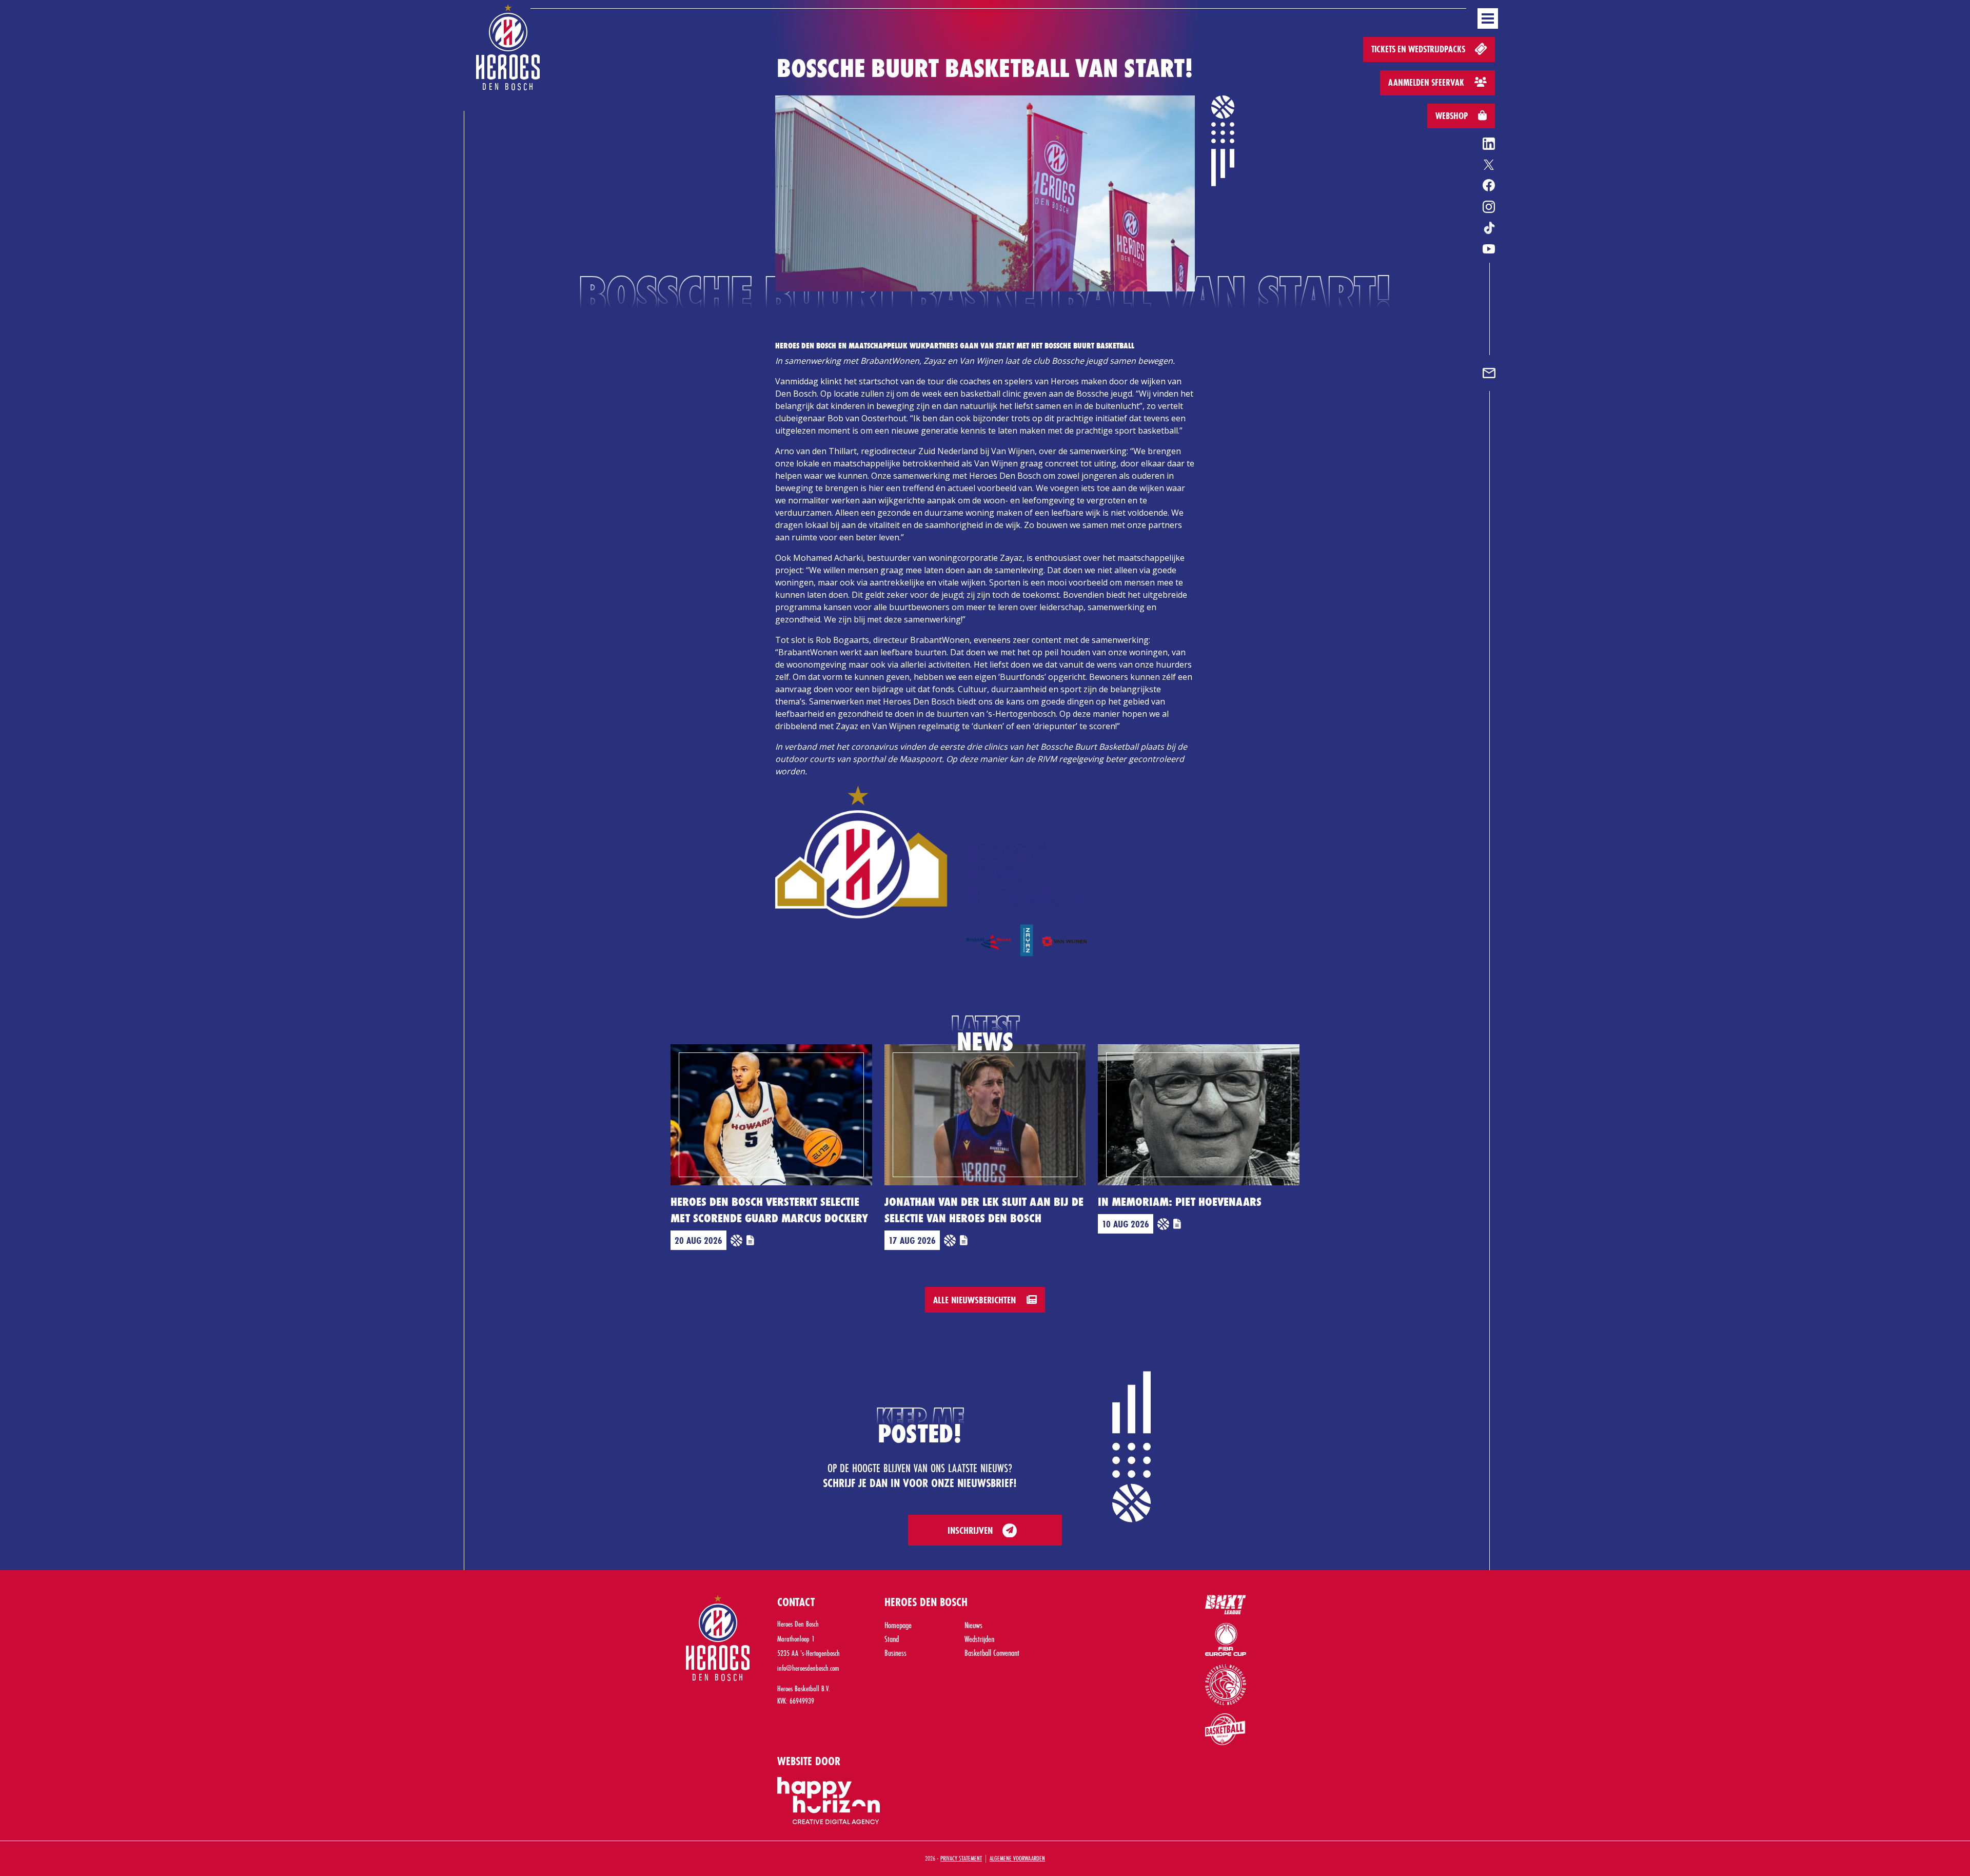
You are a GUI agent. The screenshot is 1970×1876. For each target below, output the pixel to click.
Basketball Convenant (992, 1653)
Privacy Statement (961, 1858)
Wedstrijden (979, 1639)
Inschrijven (970, 1530)
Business (895, 1653)
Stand (892, 1639)
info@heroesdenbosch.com (808, 1668)
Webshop (1453, 116)
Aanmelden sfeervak (1427, 82)
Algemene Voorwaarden (1017, 1858)
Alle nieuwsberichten (976, 1300)
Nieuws (973, 1625)
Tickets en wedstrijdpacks (1419, 49)
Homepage (898, 1625)
